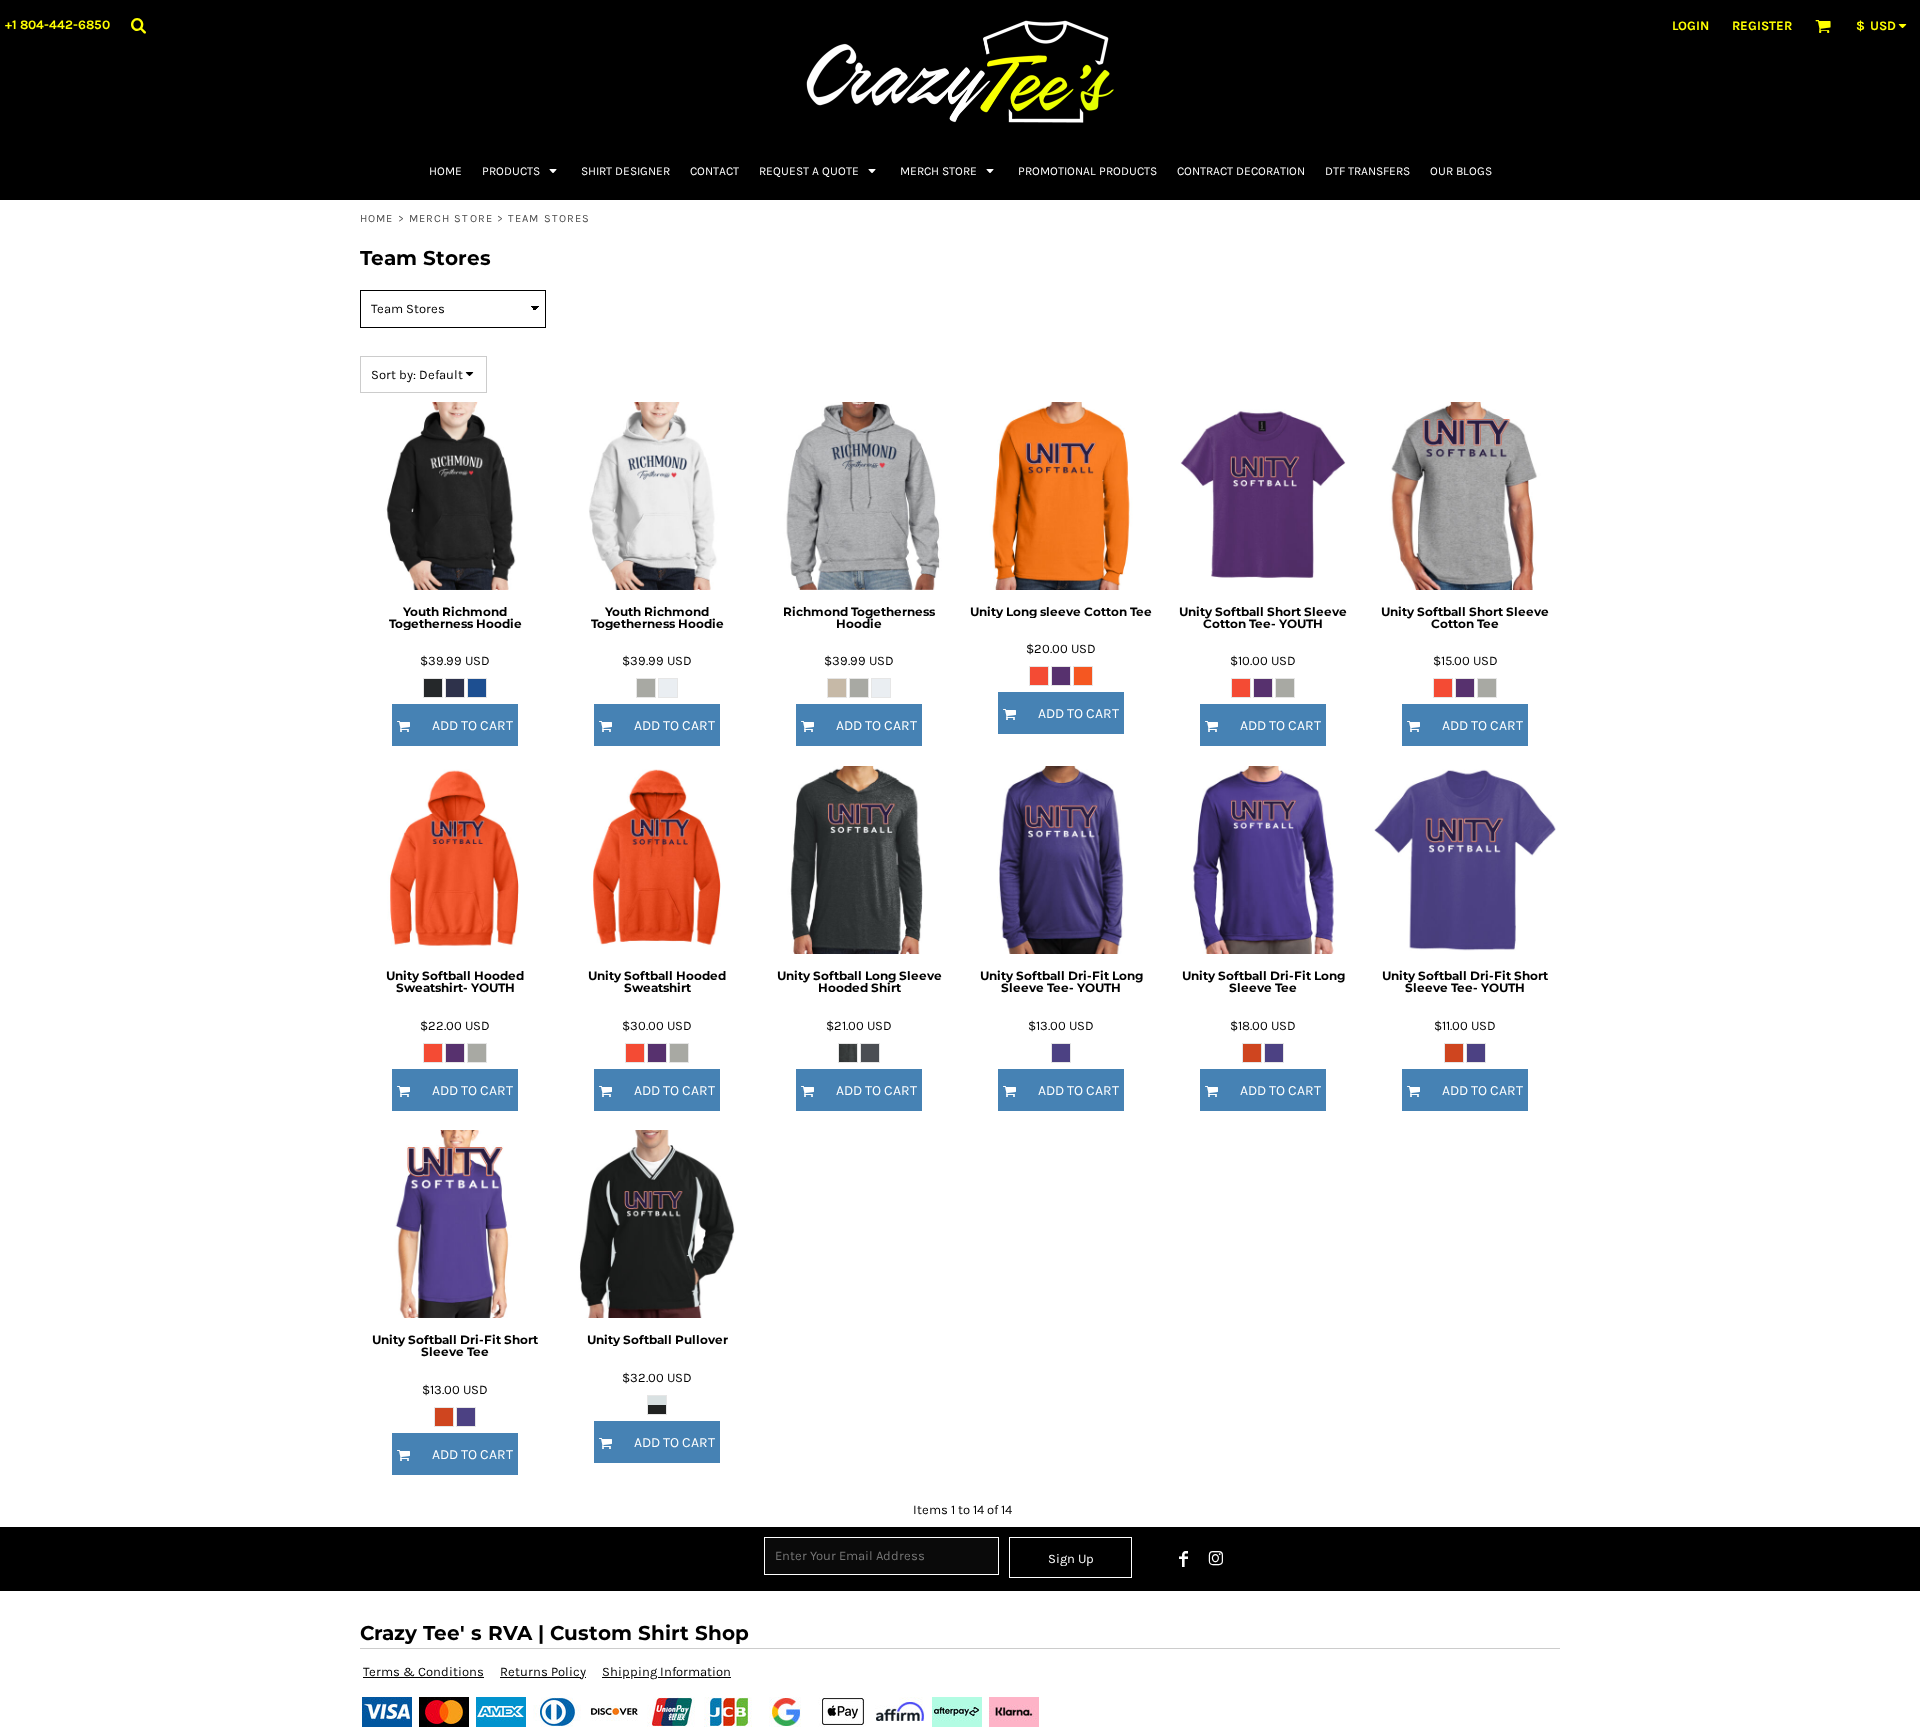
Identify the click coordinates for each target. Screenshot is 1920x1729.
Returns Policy (543, 1671)
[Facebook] (1184, 1559)
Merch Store (451, 218)
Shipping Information (666, 1671)
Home (376, 218)
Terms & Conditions (423, 1671)
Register (1762, 25)
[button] (138, 25)
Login (1690, 25)
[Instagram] (1216, 1559)
